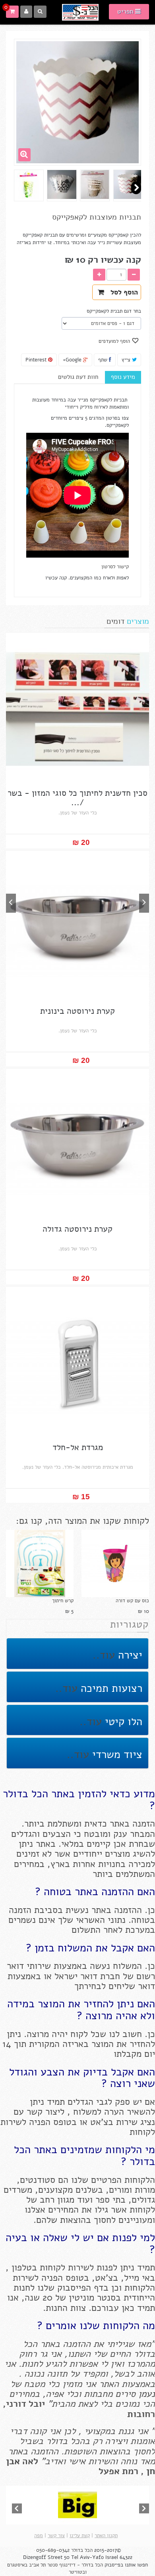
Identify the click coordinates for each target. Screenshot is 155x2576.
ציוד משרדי (116, 1755)
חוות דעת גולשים (78, 377)
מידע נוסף (123, 377)
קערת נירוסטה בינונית (77, 1011)
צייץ (127, 360)
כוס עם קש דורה (132, 1601)
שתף (104, 360)
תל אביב (37, 2565)
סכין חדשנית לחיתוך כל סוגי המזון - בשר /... (77, 798)
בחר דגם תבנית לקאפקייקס (113, 311)
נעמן (145, 2394)
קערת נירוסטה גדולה (77, 1229)
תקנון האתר (106, 2536)
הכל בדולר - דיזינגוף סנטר (75, 2565)
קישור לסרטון (115, 567)
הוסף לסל (122, 292)
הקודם (136, 188)
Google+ (73, 360)
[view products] (77, 2505)
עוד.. (104, 1655)
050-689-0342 (53, 2550)
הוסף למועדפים (115, 341)
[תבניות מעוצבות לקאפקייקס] (128, 184)
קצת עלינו (80, 2536)
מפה (39, 2536)
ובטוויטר (78, 2572)
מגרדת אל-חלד (78, 1448)
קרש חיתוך (63, 1601)
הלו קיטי (122, 1722)
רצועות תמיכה (110, 1688)
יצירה (129, 1655)
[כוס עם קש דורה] (115, 1563)
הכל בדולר (82, 2550)
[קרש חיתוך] (40, 1563)
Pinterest (37, 360)
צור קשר (56, 2536)
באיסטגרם (18, 2565)
